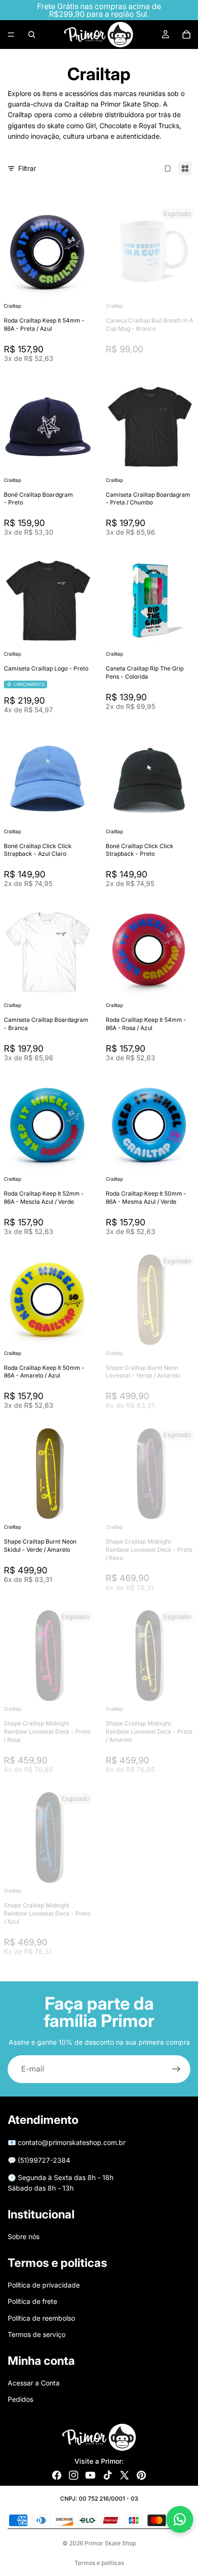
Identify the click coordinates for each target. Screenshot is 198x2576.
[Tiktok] (108, 2475)
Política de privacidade (44, 2285)
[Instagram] (74, 2475)
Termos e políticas (99, 2563)
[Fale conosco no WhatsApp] (180, 2519)
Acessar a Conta (34, 2383)
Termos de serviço (37, 2334)
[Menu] (11, 35)
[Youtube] (90, 2475)
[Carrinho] (186, 35)
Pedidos (20, 2399)
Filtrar (27, 168)
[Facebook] (57, 2475)
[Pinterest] (141, 2475)
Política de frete (32, 2301)
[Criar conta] (176, 2069)
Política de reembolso (41, 2318)
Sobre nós (24, 2236)
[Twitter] (124, 2475)
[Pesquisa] (32, 35)
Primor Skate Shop (110, 2543)
